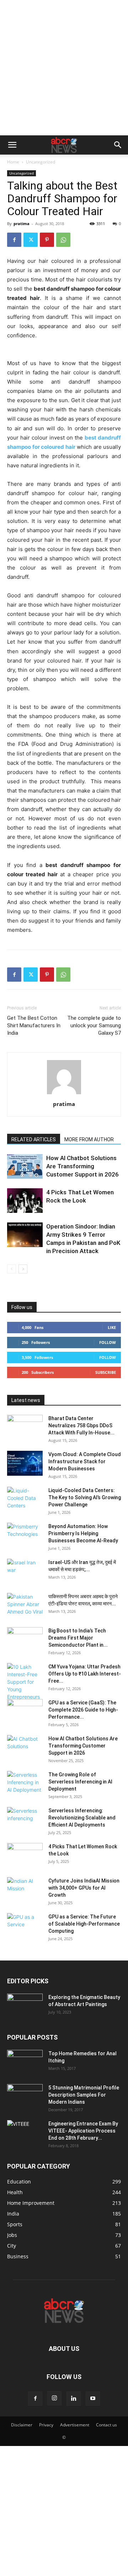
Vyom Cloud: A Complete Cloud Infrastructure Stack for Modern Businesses (85, 1461)
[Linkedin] (74, 2399)
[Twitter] (31, 240)
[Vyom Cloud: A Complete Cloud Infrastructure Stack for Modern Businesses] (25, 1463)
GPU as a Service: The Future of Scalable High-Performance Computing (84, 1924)
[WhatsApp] (63, 240)
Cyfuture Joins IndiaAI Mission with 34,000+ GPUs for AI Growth (84, 1888)
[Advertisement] (64, 68)
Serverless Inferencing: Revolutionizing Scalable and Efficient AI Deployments (82, 1818)
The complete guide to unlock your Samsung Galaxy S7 (94, 1025)
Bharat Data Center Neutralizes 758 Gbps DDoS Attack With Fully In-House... (81, 1425)
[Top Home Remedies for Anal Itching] (25, 2062)
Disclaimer (22, 2425)
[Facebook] (14, 240)
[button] (12, 145)
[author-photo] (64, 1094)
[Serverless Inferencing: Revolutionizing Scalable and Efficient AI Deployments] (25, 1819)
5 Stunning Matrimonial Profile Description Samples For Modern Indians (84, 2095)
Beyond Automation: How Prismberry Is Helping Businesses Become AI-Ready (83, 1533)
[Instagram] (54, 2398)
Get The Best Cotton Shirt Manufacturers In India (34, 1025)
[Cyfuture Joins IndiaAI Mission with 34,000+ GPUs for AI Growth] (25, 1890)
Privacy (46, 2425)
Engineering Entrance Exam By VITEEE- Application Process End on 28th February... (83, 2131)
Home (13, 162)
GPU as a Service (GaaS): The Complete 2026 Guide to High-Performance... (83, 1710)
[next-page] (23, 1269)
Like (112, 1327)
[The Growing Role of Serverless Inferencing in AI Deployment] (25, 1783)
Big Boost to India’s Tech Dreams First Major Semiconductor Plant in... (78, 1638)
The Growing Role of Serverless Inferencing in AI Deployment (80, 1782)
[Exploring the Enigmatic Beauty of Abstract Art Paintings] (25, 2006)
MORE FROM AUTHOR (89, 1139)
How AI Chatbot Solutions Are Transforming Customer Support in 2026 (82, 1166)
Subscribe (106, 1372)
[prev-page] (12, 1269)
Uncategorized (41, 162)
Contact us (106, 2425)
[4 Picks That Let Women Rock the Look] (25, 1201)
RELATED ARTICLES (34, 1139)
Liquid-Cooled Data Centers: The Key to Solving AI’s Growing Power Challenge (85, 1497)
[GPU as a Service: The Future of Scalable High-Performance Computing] (25, 1926)
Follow (108, 1342)
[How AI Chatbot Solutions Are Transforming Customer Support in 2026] (25, 1166)
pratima (22, 224)
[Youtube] (93, 2399)
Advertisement (75, 2425)
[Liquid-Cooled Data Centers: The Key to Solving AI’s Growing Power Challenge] (25, 1499)
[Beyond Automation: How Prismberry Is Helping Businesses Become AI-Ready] (25, 1535)
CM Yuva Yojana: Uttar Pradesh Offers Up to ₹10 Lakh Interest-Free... (85, 1674)
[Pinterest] (47, 240)
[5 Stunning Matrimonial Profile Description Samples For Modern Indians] (25, 2097)
